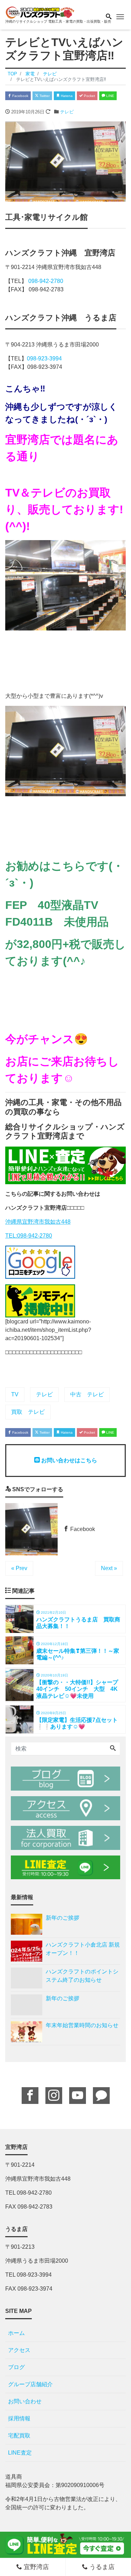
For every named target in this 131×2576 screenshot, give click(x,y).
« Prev (19, 1568)
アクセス (19, 2350)
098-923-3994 (44, 359)
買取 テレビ (28, 1412)
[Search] (113, 1749)
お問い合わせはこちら (68, 1460)
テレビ (67, 112)
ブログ (16, 2367)
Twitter (44, 96)
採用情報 (19, 2418)
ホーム (16, 2333)
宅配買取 (19, 2436)
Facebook (20, 96)
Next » (109, 1568)
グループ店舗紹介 (30, 2384)
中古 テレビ (87, 1394)
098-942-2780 (46, 281)
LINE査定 (20, 2453)
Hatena (66, 96)
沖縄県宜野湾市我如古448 (38, 1222)
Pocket (89, 96)
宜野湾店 (35, 2567)
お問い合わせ (25, 2401)
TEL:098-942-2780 (29, 1236)
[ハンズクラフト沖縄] (40, 12)
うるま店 (101, 2567)
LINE (110, 96)
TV (15, 1394)
